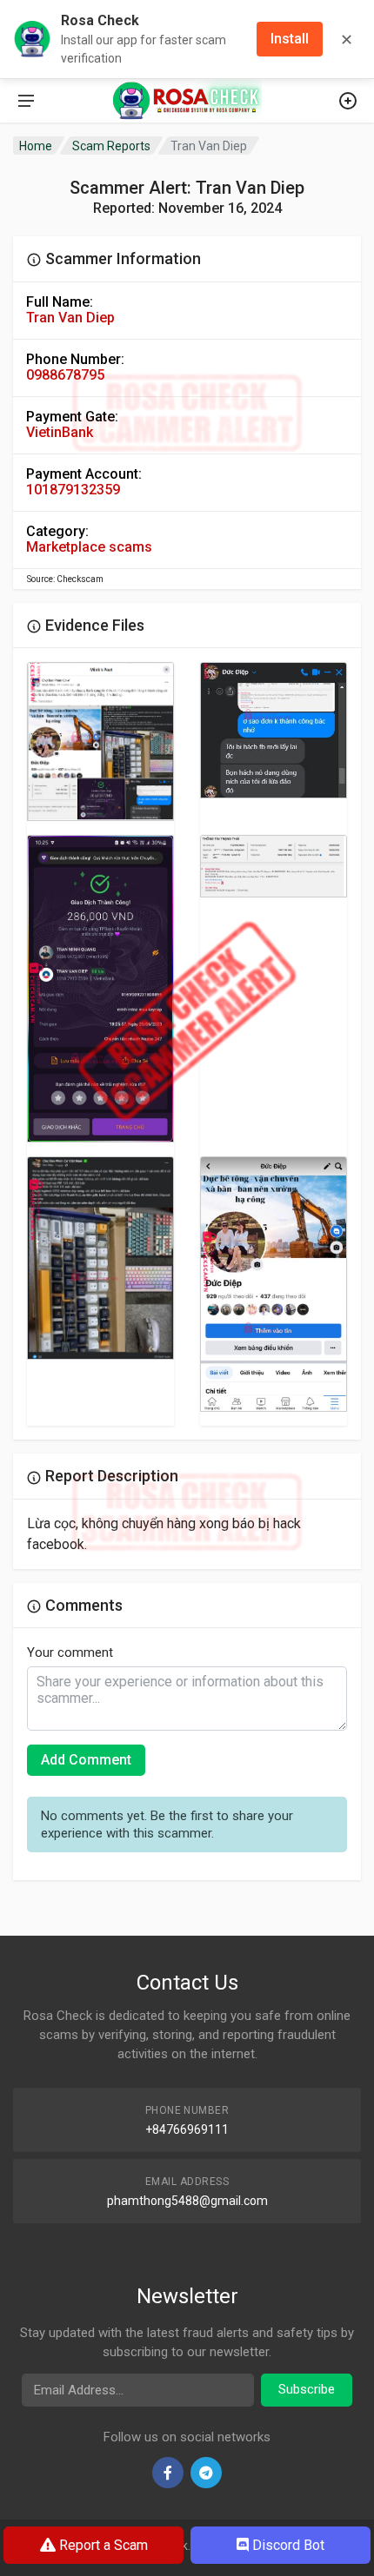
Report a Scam (102, 2545)
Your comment (70, 1652)
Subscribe (307, 2389)
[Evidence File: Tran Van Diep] (100, 742)
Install (290, 39)
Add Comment (86, 1760)
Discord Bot (287, 2545)
